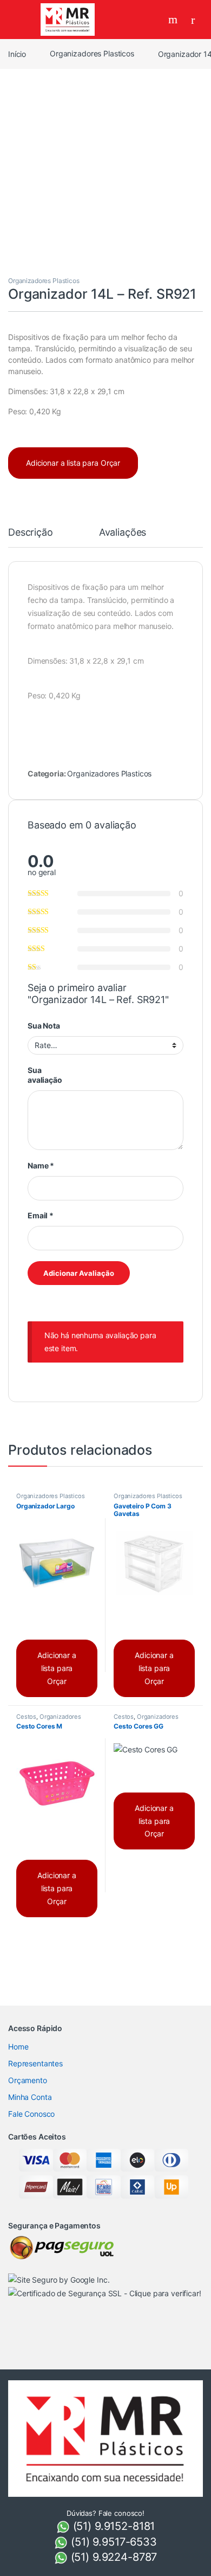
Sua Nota (44, 1026)
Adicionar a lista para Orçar (73, 463)
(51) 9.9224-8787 (113, 2557)
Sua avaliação (45, 1075)
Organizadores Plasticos (92, 53)
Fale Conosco (31, 2114)
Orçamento (28, 2080)
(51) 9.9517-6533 (112, 2542)
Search (174, 20)
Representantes (35, 2063)
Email (41, 1215)
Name (41, 1165)
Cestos (26, 1717)
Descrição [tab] (31, 533)
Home (18, 2047)
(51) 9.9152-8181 (113, 2526)
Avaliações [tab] (123, 533)
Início (17, 53)
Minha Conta (30, 2097)
